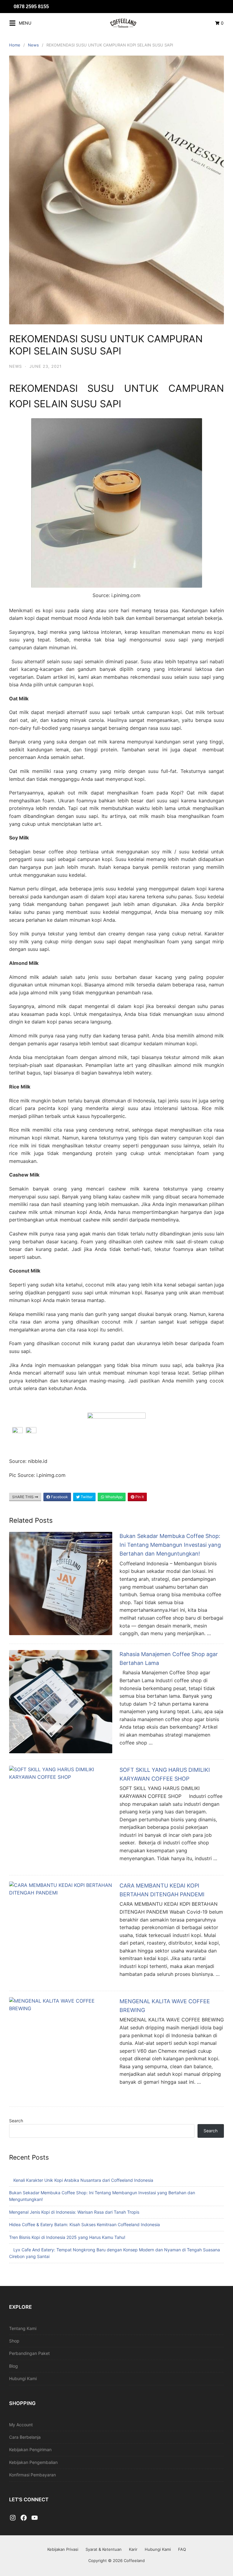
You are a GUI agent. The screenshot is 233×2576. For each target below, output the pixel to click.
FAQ (182, 2549)
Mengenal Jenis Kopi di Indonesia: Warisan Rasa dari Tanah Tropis (74, 2212)
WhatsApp (113, 1497)
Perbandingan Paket (29, 2353)
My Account (21, 2425)
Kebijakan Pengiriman (30, 2450)
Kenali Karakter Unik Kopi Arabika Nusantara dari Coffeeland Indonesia (83, 2180)
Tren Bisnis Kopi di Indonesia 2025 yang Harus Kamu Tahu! (67, 2237)
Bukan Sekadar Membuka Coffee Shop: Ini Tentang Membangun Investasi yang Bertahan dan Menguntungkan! (170, 1545)
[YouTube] (35, 2518)
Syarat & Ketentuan (104, 2549)
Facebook (59, 1497)
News (33, 45)
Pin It (139, 1497)
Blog (14, 2366)
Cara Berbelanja (25, 2437)
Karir (133, 2549)
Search (16, 2121)
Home (15, 45)
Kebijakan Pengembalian (33, 2462)
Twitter (86, 1497)
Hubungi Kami (23, 2378)
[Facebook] (24, 2518)
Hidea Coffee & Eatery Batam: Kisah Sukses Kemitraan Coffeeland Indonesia (84, 2224)
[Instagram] (13, 2518)
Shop (14, 2341)
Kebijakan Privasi (63, 2549)
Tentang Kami (23, 2328)
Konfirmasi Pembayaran (32, 2475)
